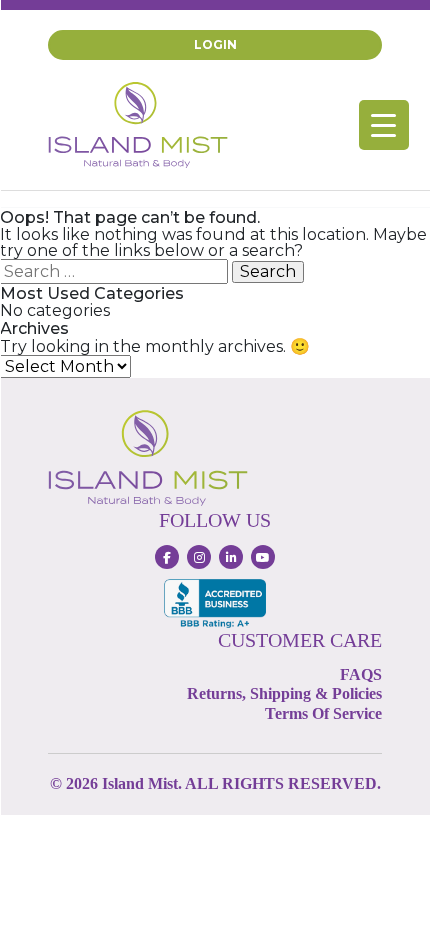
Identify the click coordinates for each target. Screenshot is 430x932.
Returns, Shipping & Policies (284, 693)
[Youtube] (263, 557)
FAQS (361, 674)
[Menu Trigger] (384, 125)
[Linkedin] (231, 557)
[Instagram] (199, 557)
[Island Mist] (138, 123)
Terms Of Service (323, 713)
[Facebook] (167, 557)
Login (215, 44)
